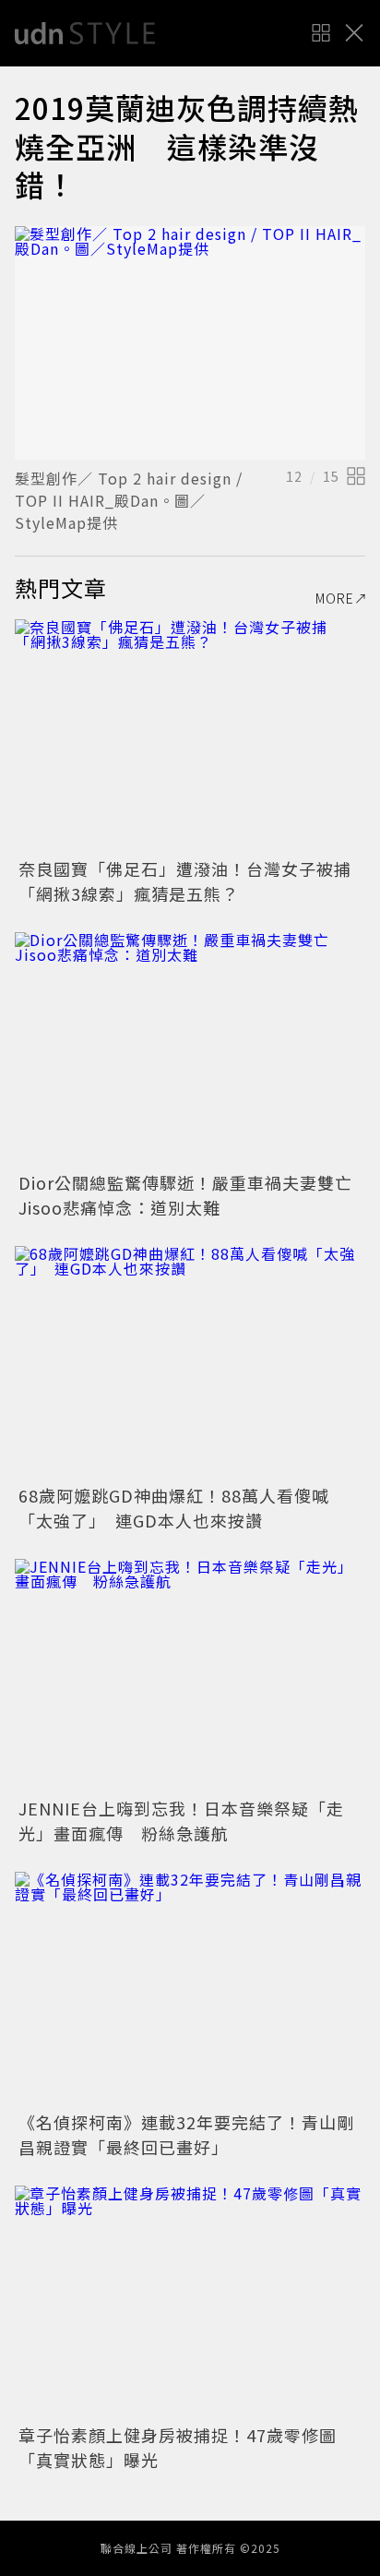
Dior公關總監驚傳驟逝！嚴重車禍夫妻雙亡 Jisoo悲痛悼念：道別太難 (194, 1195)
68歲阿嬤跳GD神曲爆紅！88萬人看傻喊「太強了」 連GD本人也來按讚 (174, 1508)
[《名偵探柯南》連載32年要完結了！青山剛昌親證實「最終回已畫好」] (190, 1989)
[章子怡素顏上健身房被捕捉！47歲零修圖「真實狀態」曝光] (190, 2302)
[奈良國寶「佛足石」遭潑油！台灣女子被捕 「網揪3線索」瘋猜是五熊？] (190, 736)
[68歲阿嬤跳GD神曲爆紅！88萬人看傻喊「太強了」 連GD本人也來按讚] (190, 1363)
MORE (335, 598)
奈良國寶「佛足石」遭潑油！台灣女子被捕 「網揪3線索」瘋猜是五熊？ (194, 881)
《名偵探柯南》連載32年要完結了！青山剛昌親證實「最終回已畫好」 (186, 2134)
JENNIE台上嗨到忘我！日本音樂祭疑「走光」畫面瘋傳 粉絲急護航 (181, 1821)
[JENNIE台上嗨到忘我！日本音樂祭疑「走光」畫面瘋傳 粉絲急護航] (190, 1676)
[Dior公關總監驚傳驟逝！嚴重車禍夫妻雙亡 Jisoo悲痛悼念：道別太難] (190, 1049)
